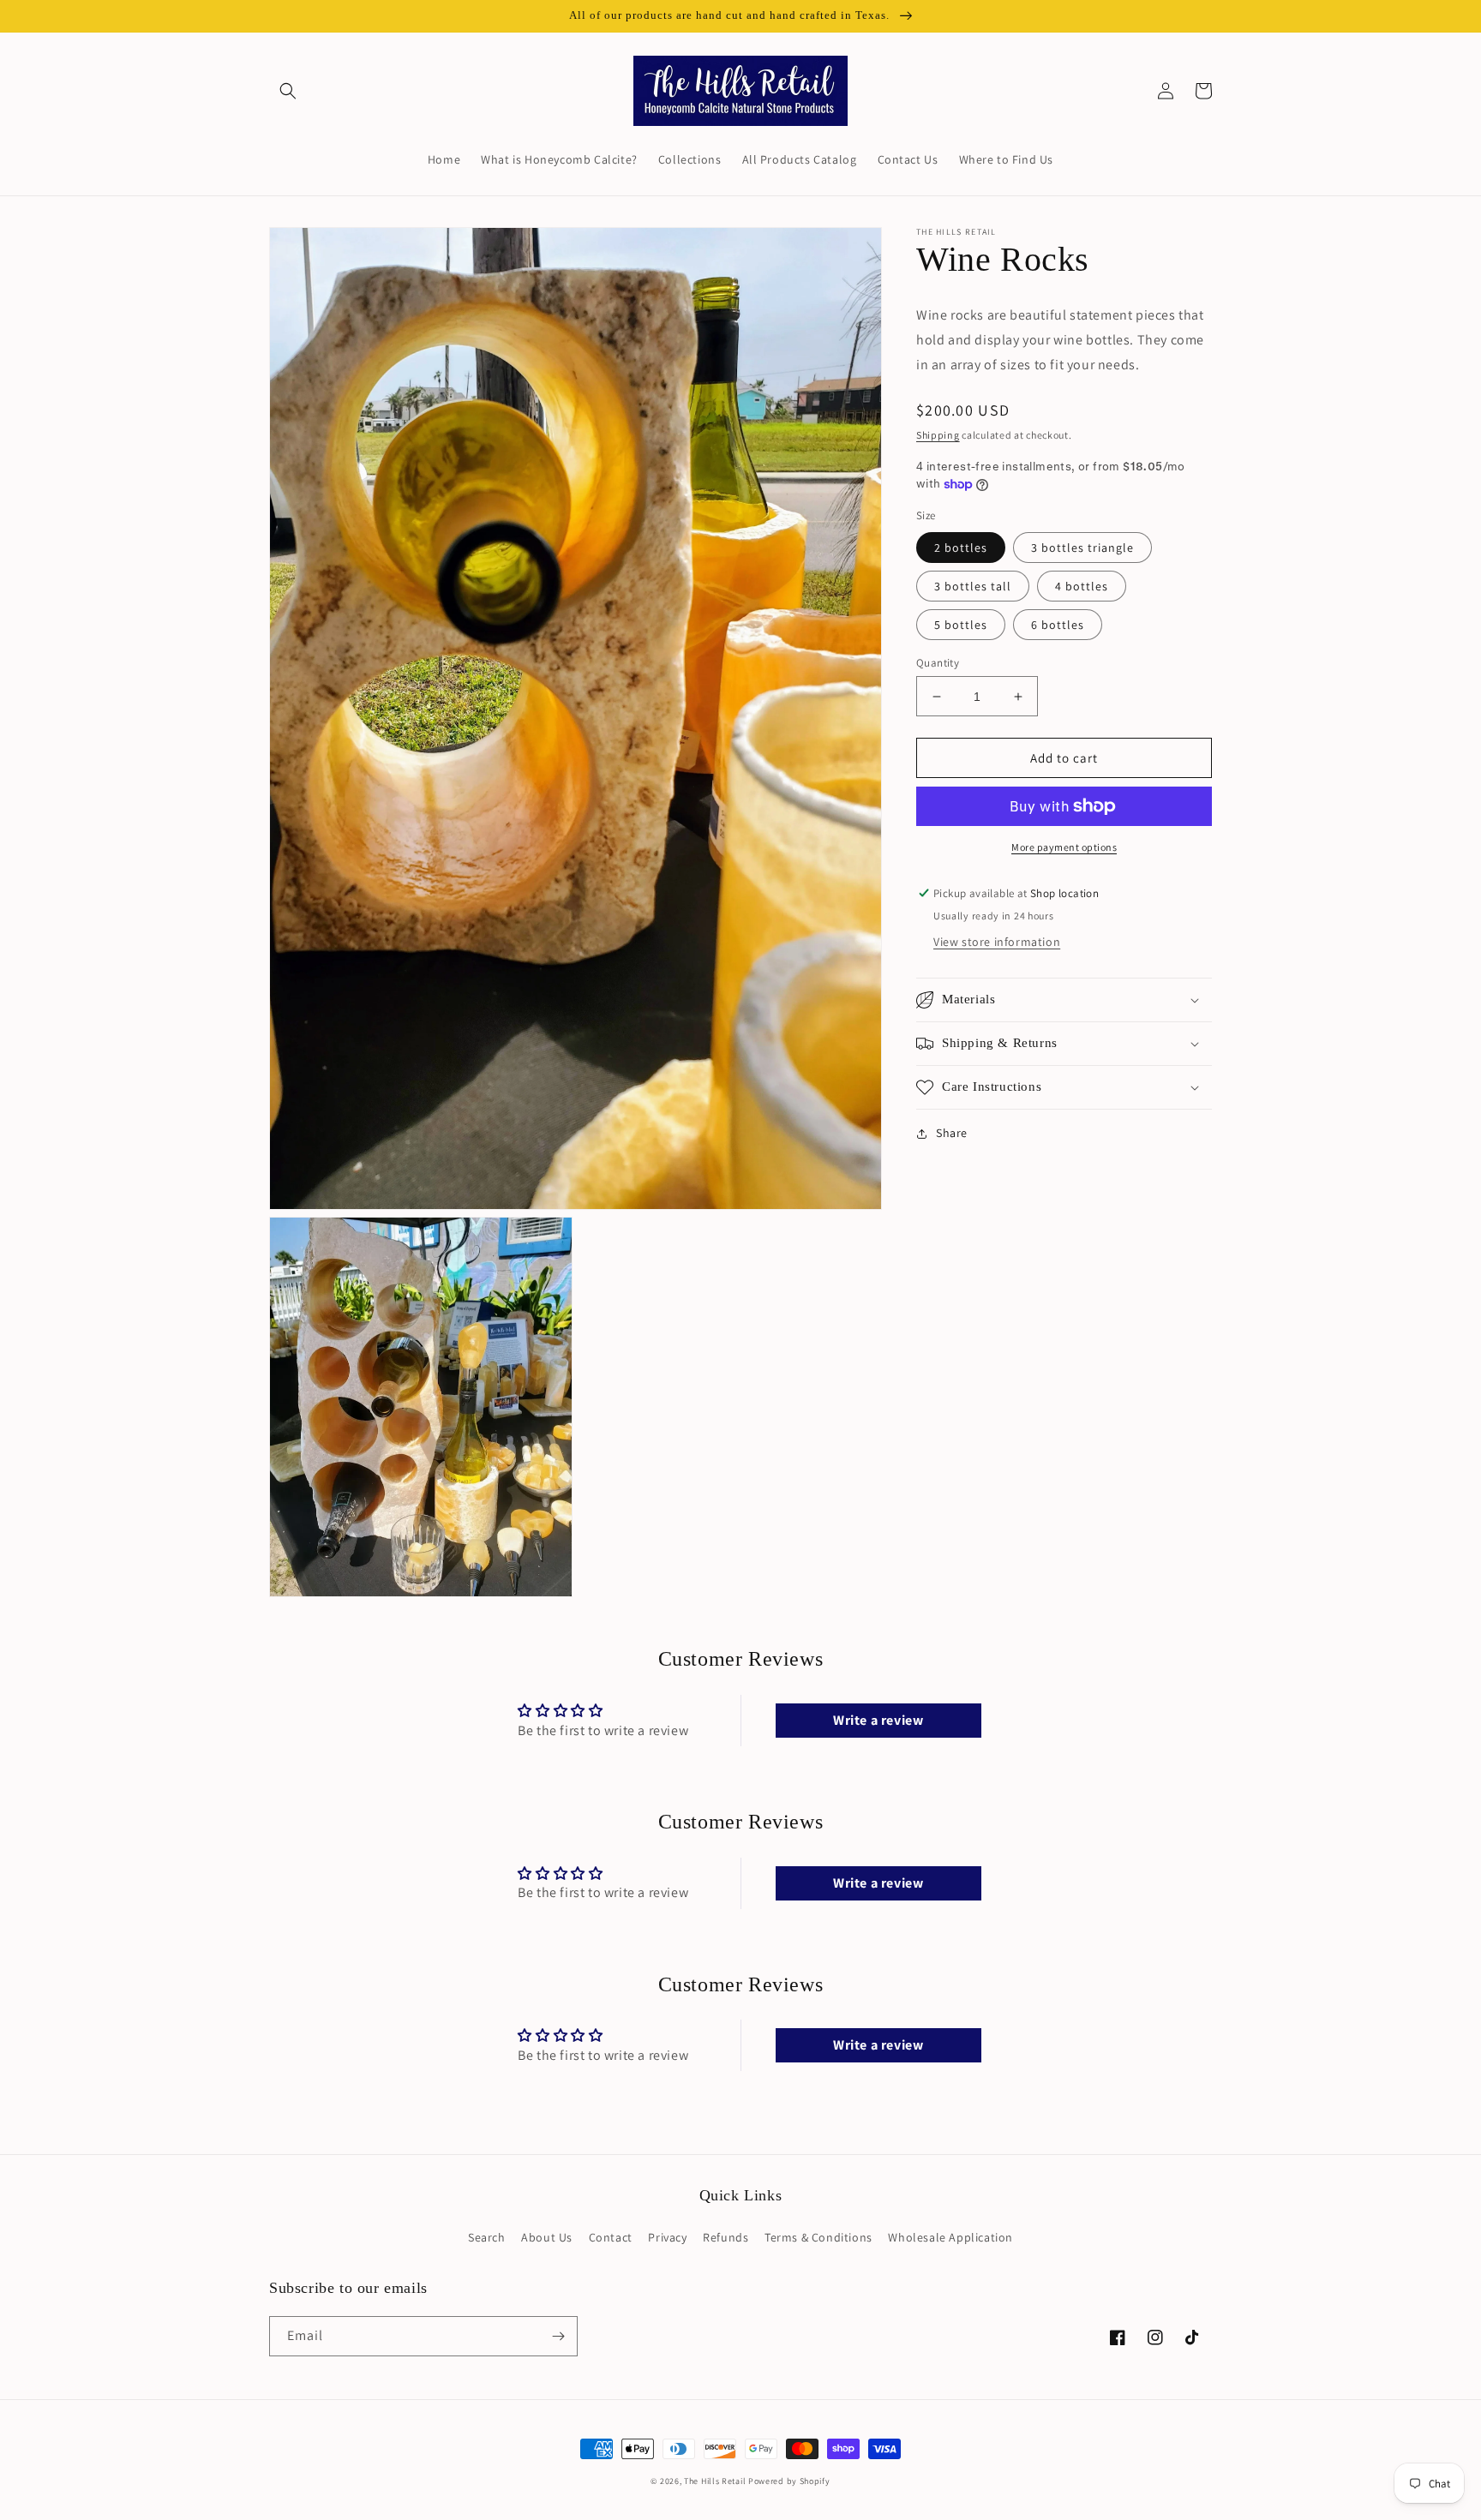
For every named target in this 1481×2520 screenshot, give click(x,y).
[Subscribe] (558, 2336)
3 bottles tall (973, 586)
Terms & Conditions (818, 2237)
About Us (547, 2237)
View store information (997, 942)
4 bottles (1082, 586)
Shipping (938, 435)
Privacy (667, 2237)
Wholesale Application (950, 2237)
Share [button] (952, 1133)
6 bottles (1058, 625)
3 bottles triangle (1082, 548)
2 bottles (961, 548)
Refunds (726, 2237)
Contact (611, 2237)
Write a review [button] (878, 1720)
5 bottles (961, 625)
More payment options (1064, 847)
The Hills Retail (715, 2481)
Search (487, 2237)
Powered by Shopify (789, 2481)
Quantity (938, 663)
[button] (288, 91)
